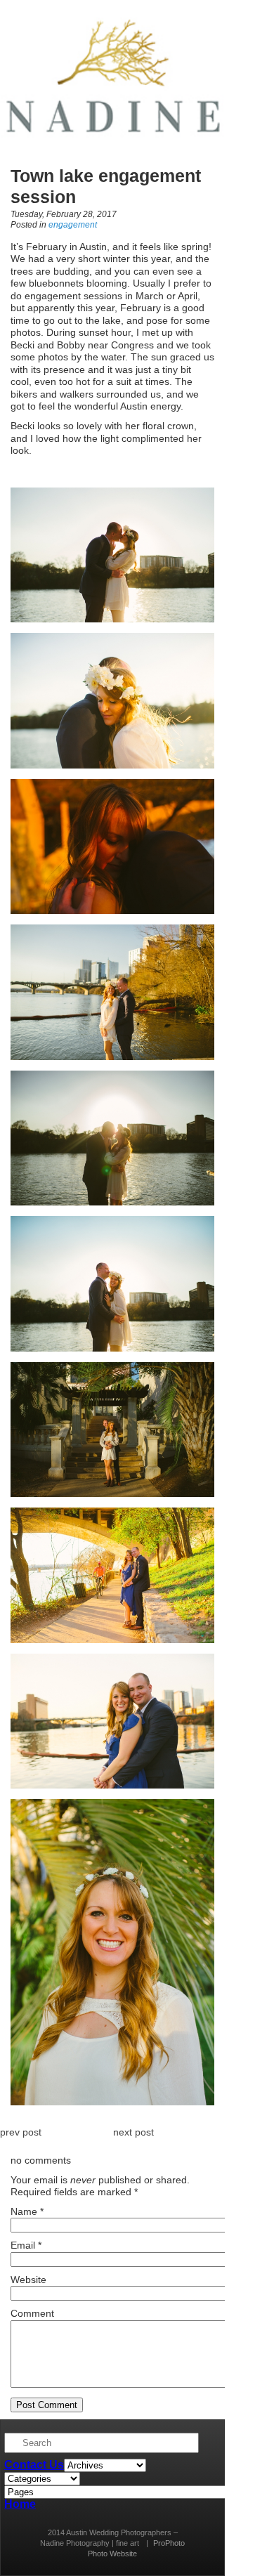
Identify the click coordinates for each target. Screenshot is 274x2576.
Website (28, 2280)
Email (23, 2245)
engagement (73, 225)
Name (24, 2211)
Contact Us (34, 2465)
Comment (32, 2313)
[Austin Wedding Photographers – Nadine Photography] (112, 151)
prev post (21, 2132)
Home (20, 2504)
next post (133, 2132)
